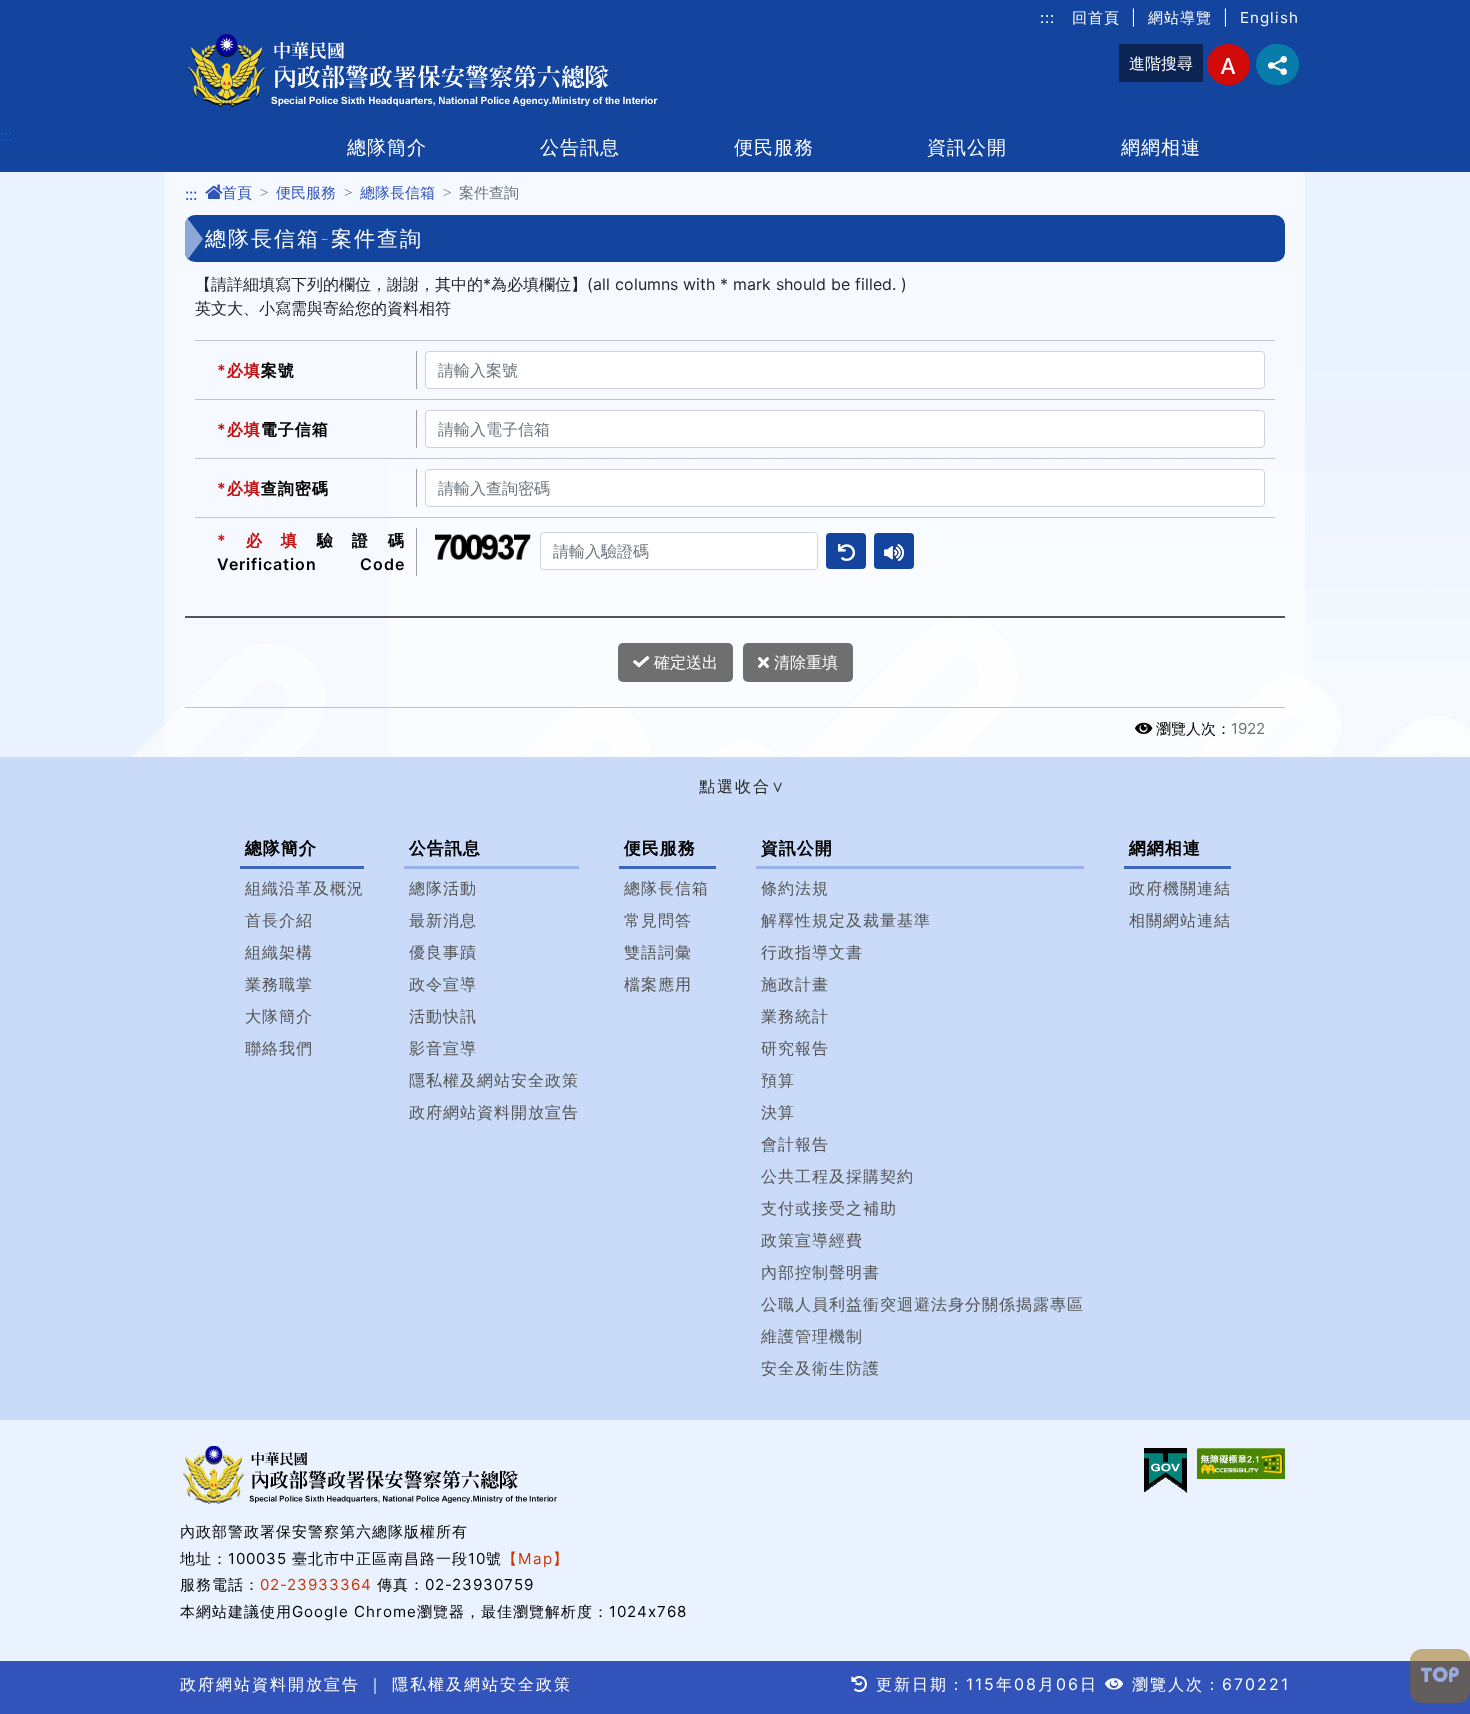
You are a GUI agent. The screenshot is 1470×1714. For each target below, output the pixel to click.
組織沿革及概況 (304, 888)
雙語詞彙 (658, 952)
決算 (778, 1112)
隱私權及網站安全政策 (494, 1080)
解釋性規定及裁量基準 (846, 920)
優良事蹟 (443, 952)
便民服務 (774, 147)
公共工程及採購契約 (837, 1176)
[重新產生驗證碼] (846, 551)
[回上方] (1440, 1676)
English (1269, 17)
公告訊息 (580, 147)
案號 (256, 370)
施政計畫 (795, 984)
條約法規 (795, 888)
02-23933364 (316, 1584)
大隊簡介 (279, 1016)
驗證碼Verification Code (311, 552)
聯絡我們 (279, 1048)
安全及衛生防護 (820, 1368)
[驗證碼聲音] (894, 551)
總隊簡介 (387, 147)
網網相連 (1161, 147)
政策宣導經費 (812, 1240)
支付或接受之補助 (829, 1208)
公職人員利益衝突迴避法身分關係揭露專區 (922, 1304)
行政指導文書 (812, 952)
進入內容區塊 (48, 12)
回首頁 (1096, 17)
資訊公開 (967, 147)
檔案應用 (658, 984)
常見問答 (658, 920)
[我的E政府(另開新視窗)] (1165, 1470)
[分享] (1277, 64)
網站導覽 (1180, 17)
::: (1047, 17)
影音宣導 (443, 1048)
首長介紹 (279, 920)
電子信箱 (273, 429)
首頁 (237, 192)
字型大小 (1228, 64)
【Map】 (535, 1558)
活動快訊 (443, 1016)
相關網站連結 (1180, 920)
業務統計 (795, 1016)
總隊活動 (443, 888)
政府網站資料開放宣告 (494, 1112)
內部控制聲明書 (820, 1272)
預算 (778, 1080)
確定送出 (683, 662)
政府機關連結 (1180, 888)
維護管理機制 (812, 1336)
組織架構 (279, 952)
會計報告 (795, 1144)
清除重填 (803, 662)
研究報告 (795, 1048)
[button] (735, 786)
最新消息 (443, 920)
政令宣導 (443, 984)
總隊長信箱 (397, 192)
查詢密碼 (273, 488)
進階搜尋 (1161, 63)
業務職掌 (279, 984)
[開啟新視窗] (1241, 1463)
